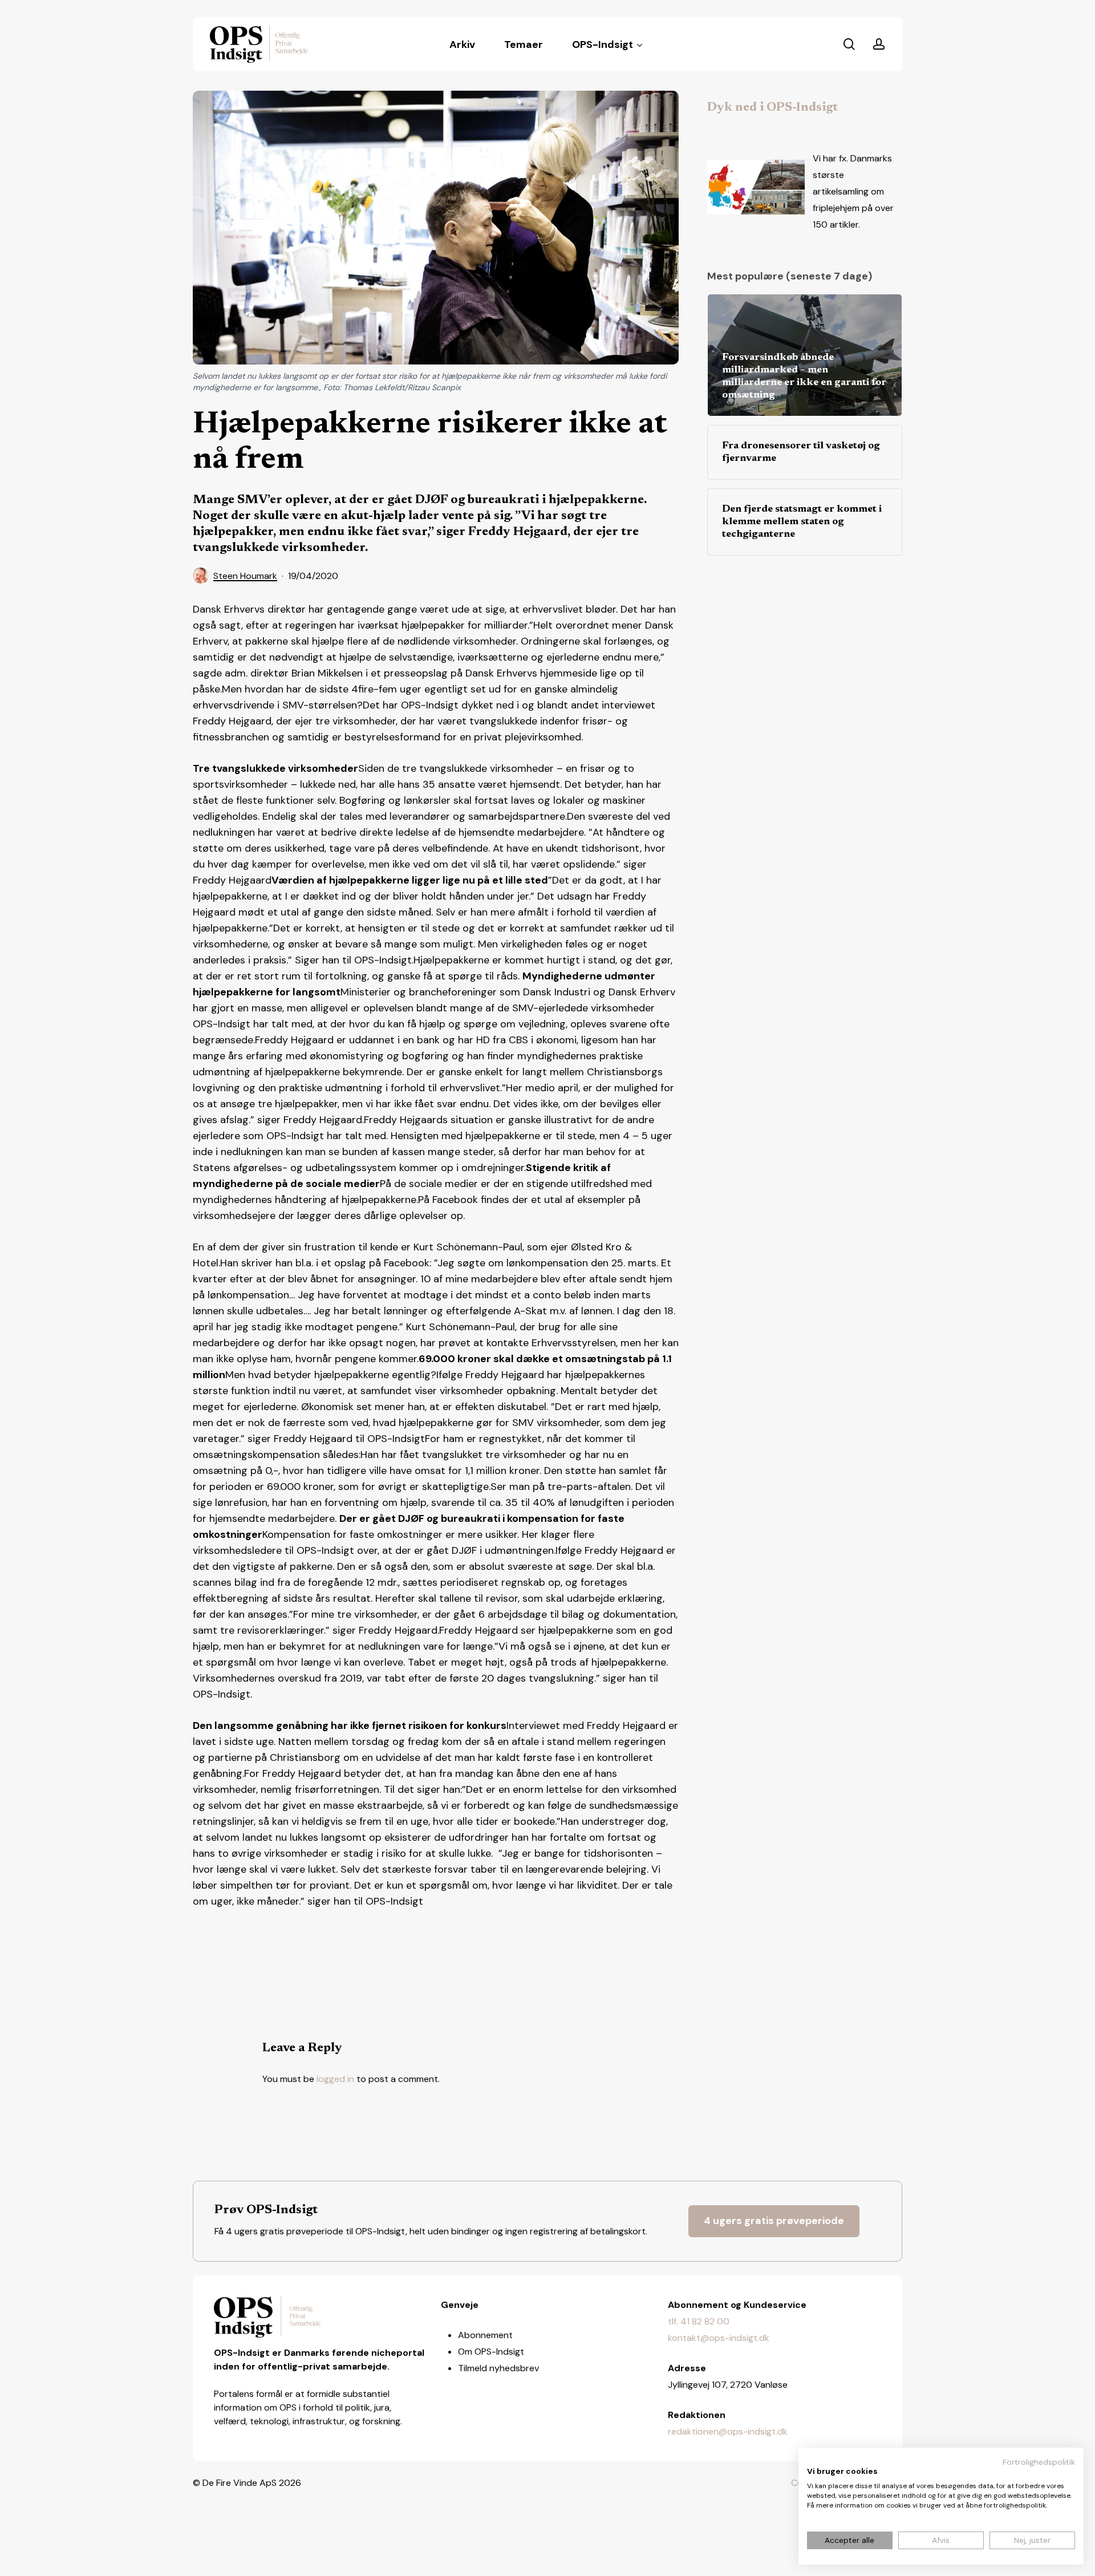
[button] (774, 2221)
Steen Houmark (245, 576)
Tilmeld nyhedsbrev (498, 2368)
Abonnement (485, 2335)
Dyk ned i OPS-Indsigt (772, 108)
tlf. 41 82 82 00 (699, 2321)
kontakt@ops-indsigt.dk (719, 2338)
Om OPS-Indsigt (491, 2352)
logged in (335, 2079)
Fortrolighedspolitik (1039, 2462)
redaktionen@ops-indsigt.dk (728, 2431)
